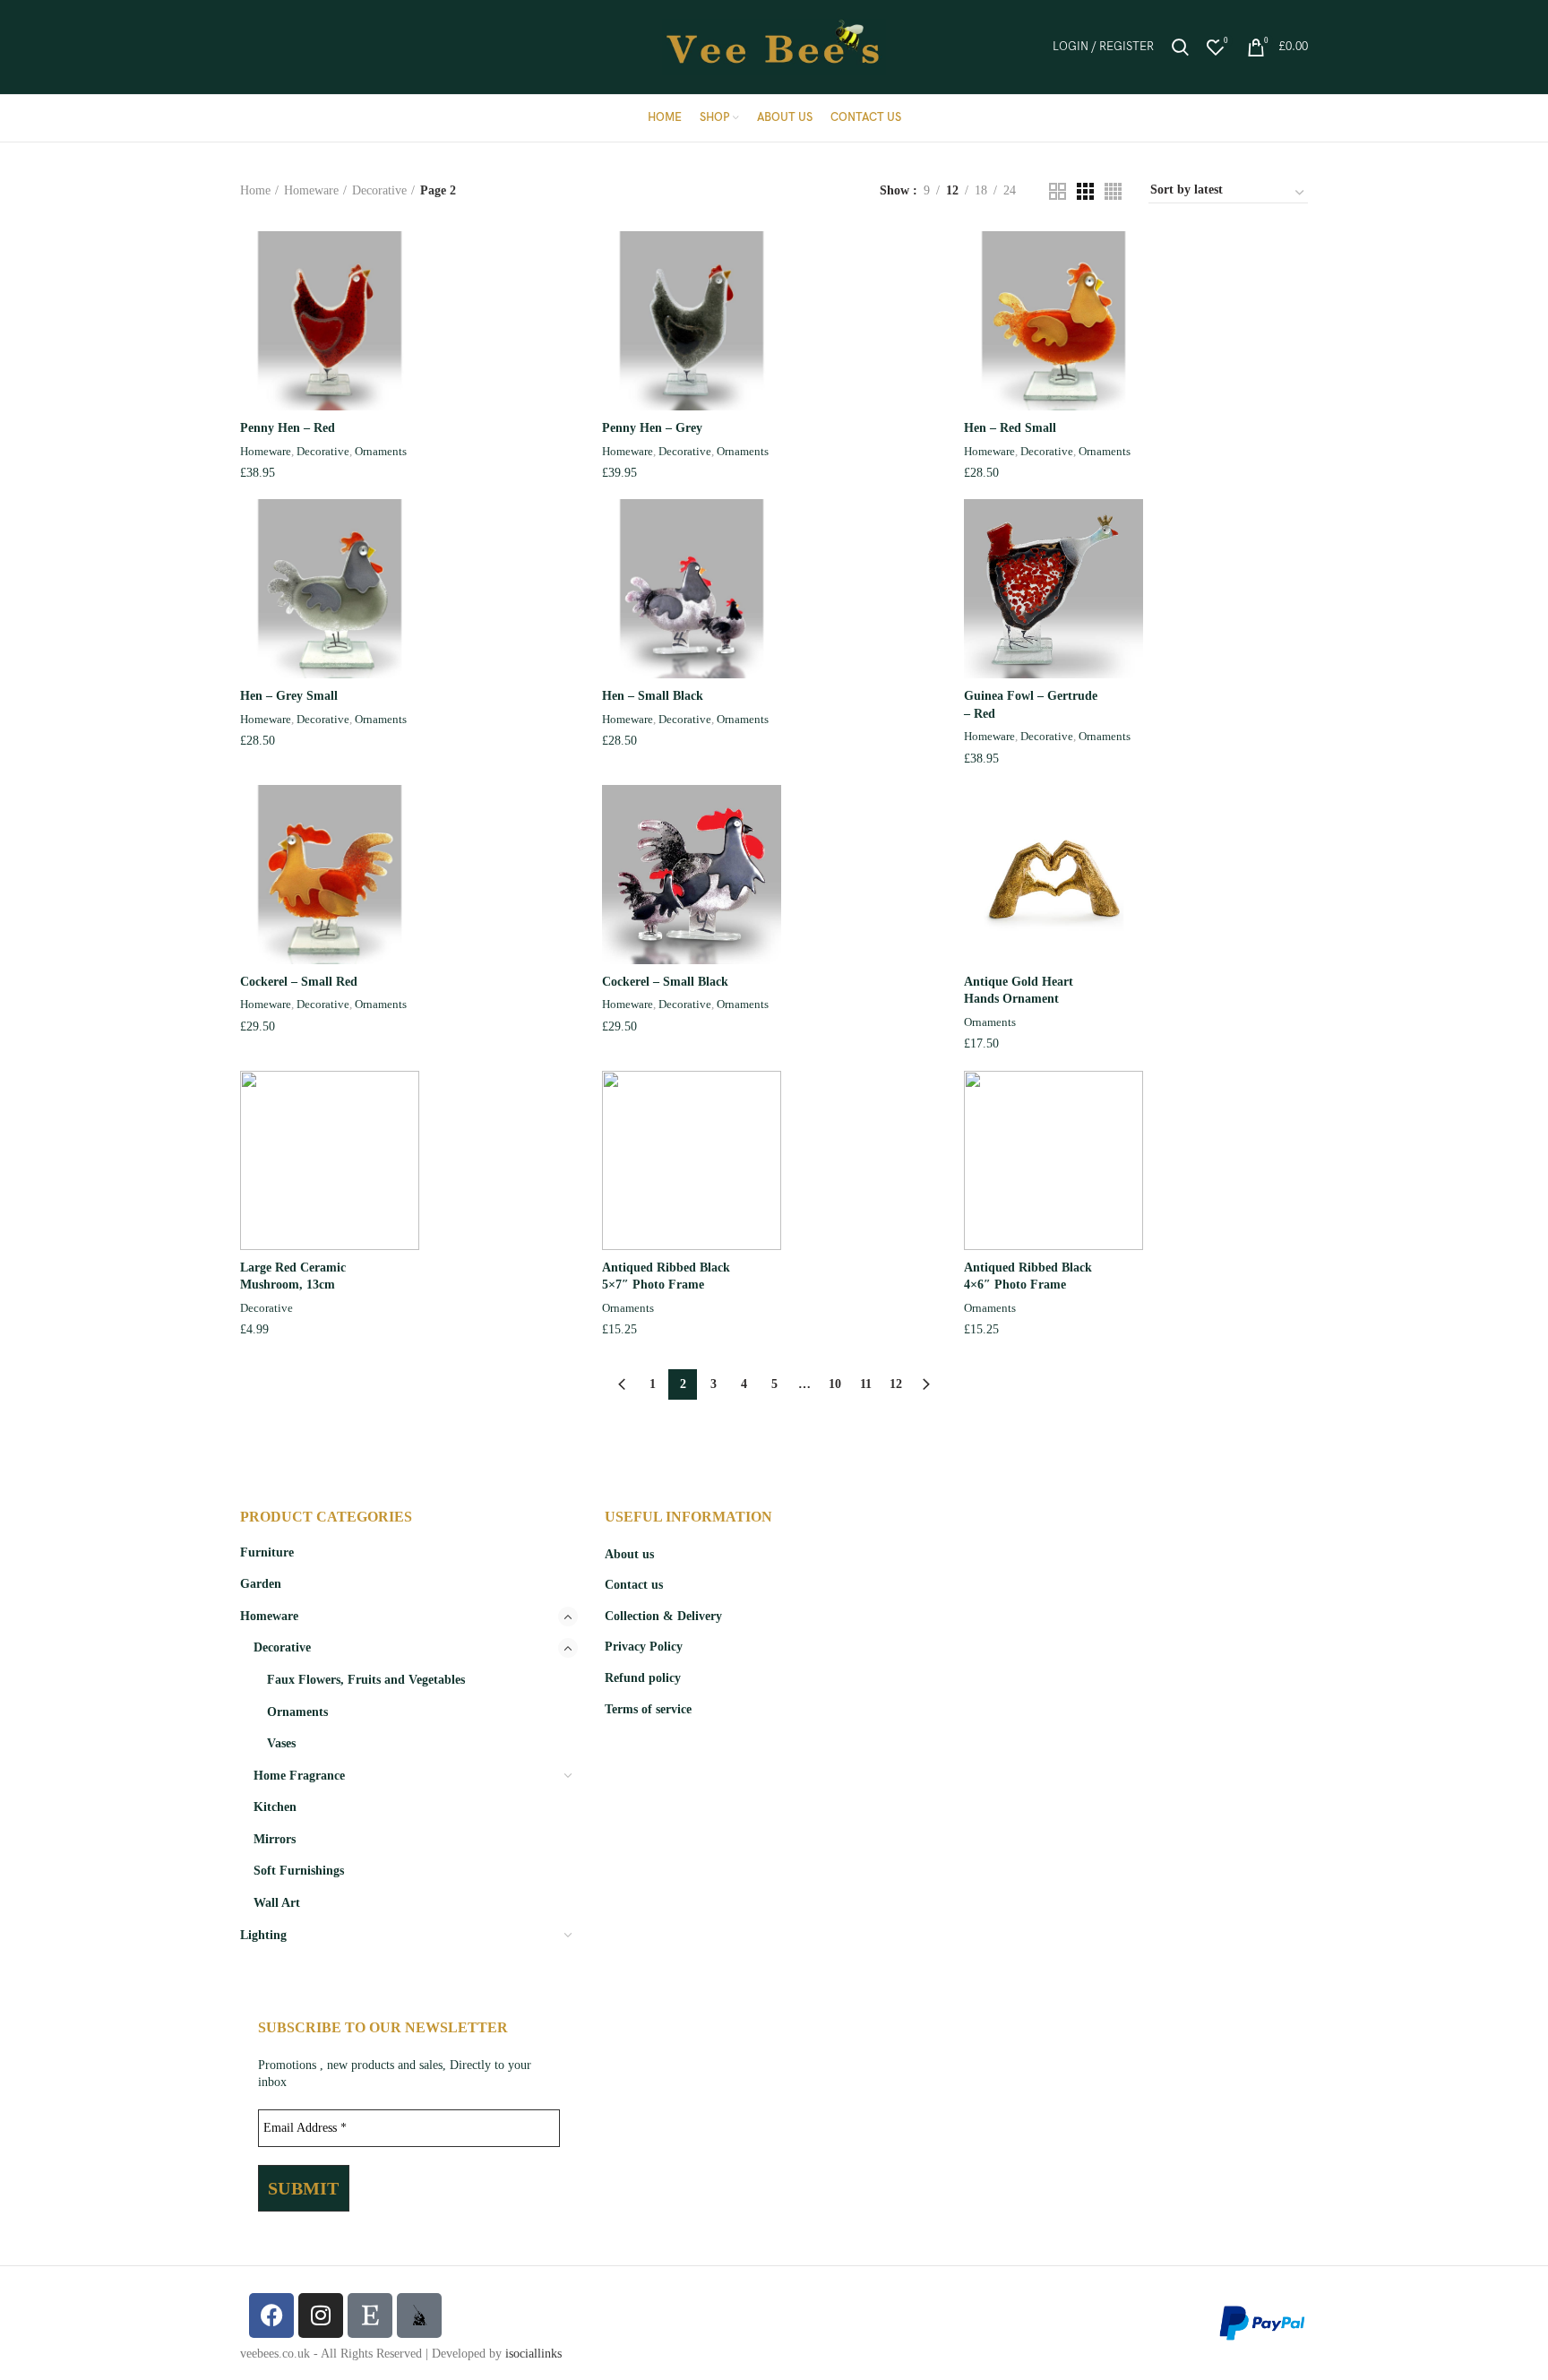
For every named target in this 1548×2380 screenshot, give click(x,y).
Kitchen (275, 1807)
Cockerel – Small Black (665, 982)
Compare (571, 260)
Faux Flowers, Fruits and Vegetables (366, 1680)
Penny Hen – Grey (652, 428)
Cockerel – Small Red (299, 982)
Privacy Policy (644, 1647)
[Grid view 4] (1113, 191)
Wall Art (277, 1903)
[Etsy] (370, 2315)
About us (629, 1554)
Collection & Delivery (663, 1616)
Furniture (267, 1552)
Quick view (571, 301)
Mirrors (275, 1839)
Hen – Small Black (653, 696)
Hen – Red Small (1010, 428)
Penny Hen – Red (288, 428)
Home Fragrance (299, 1776)
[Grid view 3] (1085, 191)
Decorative (379, 190)
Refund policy (643, 1678)
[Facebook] (271, 2315)
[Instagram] (321, 2315)
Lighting (263, 1935)
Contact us (634, 1585)
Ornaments (381, 451)
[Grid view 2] (1058, 191)
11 (866, 1384)
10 (835, 1384)
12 (896, 1384)
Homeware (311, 190)
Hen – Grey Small (289, 696)
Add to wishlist (571, 341)
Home (255, 190)
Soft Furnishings (299, 1871)
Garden (261, 1584)
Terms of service (648, 1709)
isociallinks (533, 2354)
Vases (281, 1743)
